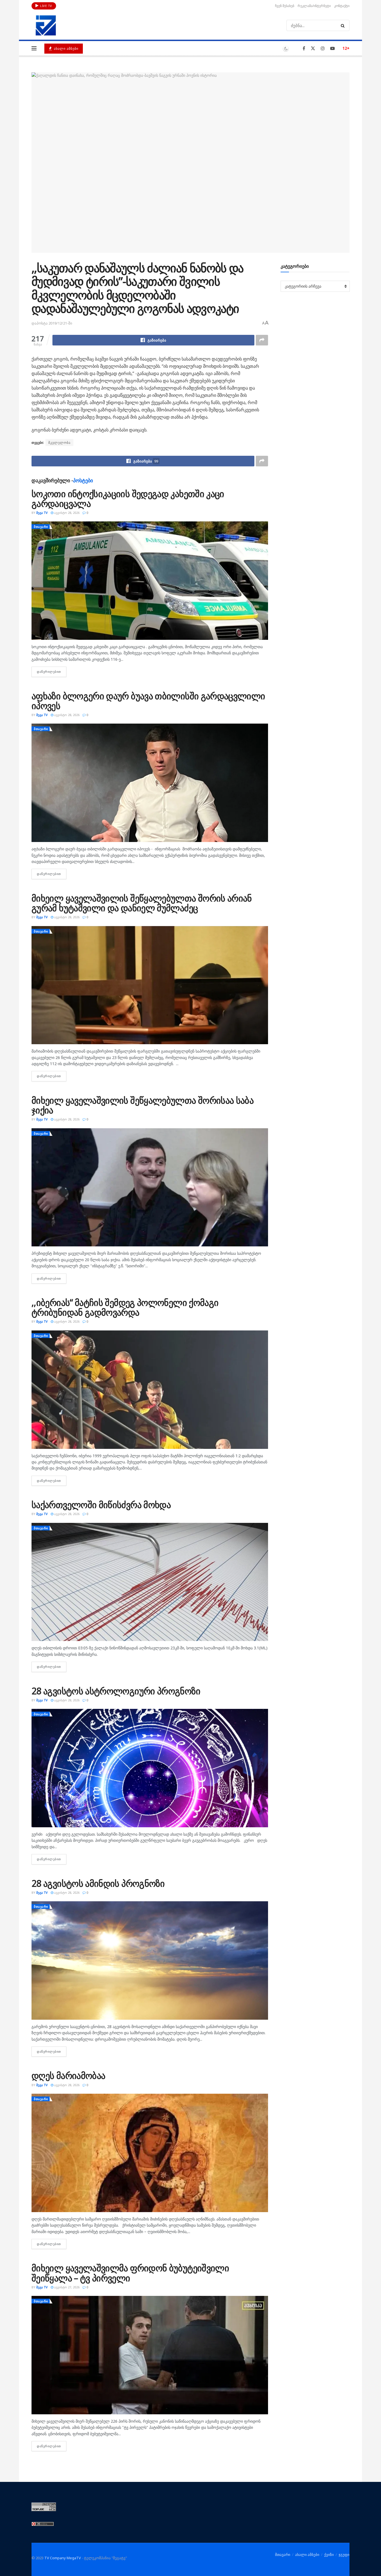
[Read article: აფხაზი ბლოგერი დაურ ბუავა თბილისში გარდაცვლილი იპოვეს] (150, 783)
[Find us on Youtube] (332, 48)
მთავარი (41, 527)
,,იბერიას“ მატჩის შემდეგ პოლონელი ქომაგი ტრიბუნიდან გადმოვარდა (125, 1307)
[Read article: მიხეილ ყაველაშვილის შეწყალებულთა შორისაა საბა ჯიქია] (150, 1187)
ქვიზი (329, 2554)
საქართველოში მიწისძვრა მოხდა (101, 1505)
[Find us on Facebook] (304, 48)
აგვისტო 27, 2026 (66, 2287)
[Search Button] (344, 25)
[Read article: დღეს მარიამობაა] (150, 2153)
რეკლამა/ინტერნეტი (314, 6)
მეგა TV (42, 513)
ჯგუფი (344, 2554)
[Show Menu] (34, 48)
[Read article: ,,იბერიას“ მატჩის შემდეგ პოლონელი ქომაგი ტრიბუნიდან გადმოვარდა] (150, 1390)
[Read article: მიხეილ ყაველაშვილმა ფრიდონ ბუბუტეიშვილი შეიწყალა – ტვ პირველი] (150, 2355)
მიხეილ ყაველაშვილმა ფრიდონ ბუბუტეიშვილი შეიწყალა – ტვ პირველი (130, 2273)
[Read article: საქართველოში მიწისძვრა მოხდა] (150, 1582)
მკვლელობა (59, 443)
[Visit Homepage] (46, 25)
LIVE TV (46, 6)
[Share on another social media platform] (262, 340)
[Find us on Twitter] (313, 48)
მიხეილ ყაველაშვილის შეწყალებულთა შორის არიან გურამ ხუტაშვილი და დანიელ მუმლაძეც (142, 903)
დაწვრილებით (52, 672)
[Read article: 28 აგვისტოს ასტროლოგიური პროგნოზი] (150, 1768)
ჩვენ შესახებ (285, 6)
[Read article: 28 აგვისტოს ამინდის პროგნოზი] (150, 1960)
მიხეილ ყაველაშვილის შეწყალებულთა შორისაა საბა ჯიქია (143, 1105)
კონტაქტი (342, 6)
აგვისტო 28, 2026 (66, 513)
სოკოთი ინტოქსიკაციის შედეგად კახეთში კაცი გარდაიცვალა (128, 498)
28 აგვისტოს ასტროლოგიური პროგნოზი (116, 1691)
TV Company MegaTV (63, 2558)
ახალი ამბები (66, 48)
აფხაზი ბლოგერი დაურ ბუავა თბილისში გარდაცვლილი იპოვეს (148, 701)
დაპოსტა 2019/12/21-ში (52, 323)
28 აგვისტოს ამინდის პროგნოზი (98, 1883)
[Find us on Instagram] (323, 48)
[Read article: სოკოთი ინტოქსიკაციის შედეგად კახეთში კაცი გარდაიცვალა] (150, 581)
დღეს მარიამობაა (68, 2075)
